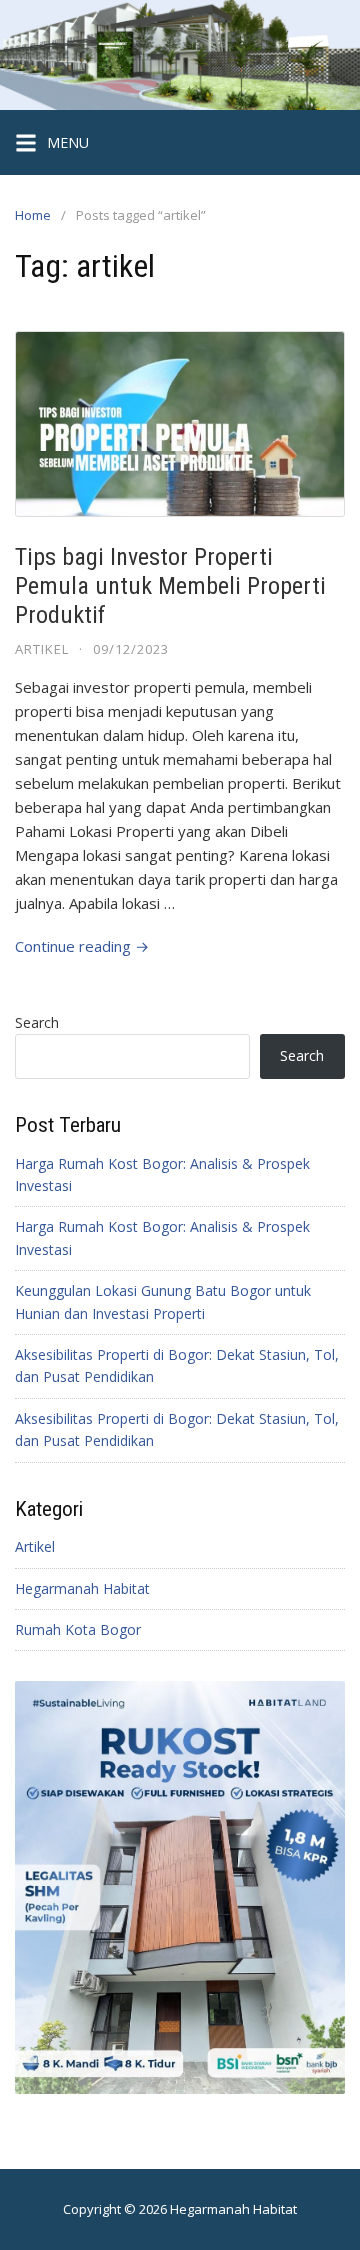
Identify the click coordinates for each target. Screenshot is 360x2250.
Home (33, 215)
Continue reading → (82, 946)
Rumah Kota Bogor (78, 1629)
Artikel (42, 649)
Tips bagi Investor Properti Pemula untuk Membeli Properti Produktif (170, 586)
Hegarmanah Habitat (82, 1588)
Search (37, 1022)
